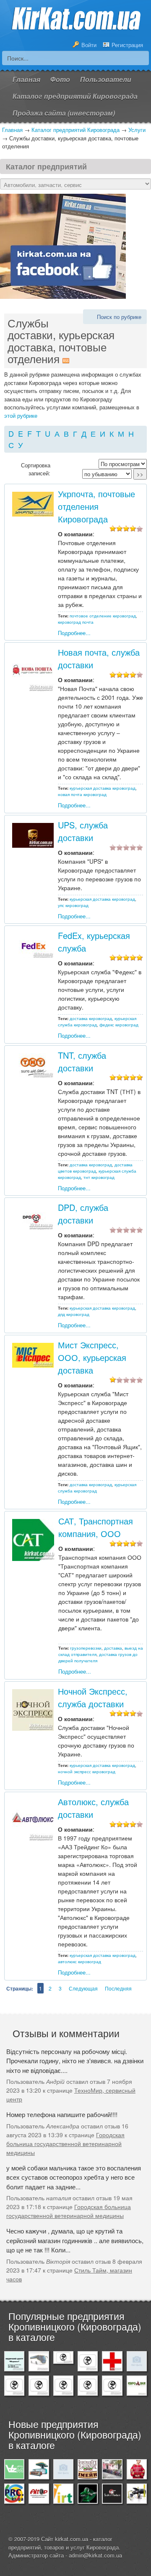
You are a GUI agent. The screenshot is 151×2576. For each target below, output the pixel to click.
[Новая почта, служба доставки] (33, 670)
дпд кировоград (74, 1314)
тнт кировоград (99, 1177)
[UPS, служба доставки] (33, 834)
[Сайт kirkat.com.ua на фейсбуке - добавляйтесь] (63, 245)
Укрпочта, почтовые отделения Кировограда (96, 506)
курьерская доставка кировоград (102, 899)
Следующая (83, 1988)
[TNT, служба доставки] (33, 1064)
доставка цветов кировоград (95, 1168)
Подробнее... (74, 633)
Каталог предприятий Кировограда (75, 130)
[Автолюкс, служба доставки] (33, 1820)
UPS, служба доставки (83, 831)
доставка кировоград (91, 1018)
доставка (113, 1648)
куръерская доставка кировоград (103, 788)
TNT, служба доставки (82, 1061)
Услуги (137, 130)
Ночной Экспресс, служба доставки (93, 1697)
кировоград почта (76, 622)
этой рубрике (21, 415)
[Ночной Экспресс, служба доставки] (33, 1709)
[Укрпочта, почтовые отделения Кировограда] (33, 503)
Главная (12, 130)
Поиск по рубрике (119, 317)
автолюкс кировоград (79, 1962)
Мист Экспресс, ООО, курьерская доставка (92, 1357)
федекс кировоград (119, 1025)
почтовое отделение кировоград (103, 616)
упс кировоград (73, 905)
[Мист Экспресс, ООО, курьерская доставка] (33, 1354)
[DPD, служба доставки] (33, 1217)
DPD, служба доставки (83, 1214)
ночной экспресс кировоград (87, 1772)
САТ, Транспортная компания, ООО (96, 1527)
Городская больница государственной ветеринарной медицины (65, 2144)
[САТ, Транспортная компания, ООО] (33, 1539)
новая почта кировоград (82, 794)
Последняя (118, 1988)
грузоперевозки (86, 1648)
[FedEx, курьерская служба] (33, 945)
